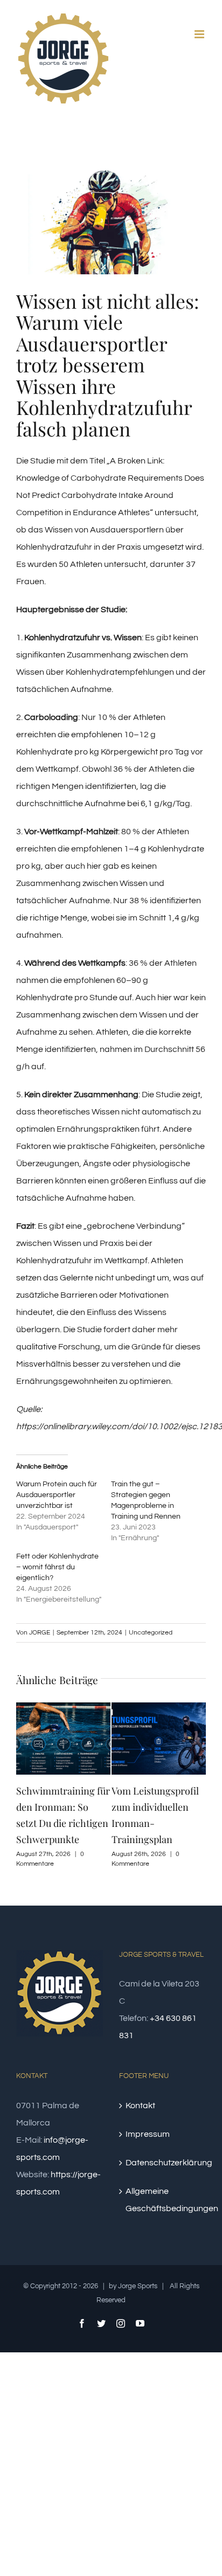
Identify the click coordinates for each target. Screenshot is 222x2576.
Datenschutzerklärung (163, 2163)
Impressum (148, 2134)
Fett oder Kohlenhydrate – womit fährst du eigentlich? (57, 1567)
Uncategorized (151, 1633)
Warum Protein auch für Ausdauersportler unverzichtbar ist (57, 1495)
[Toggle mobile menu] (200, 34)
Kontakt (140, 2106)
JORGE (40, 1633)
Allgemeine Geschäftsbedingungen (163, 2200)
